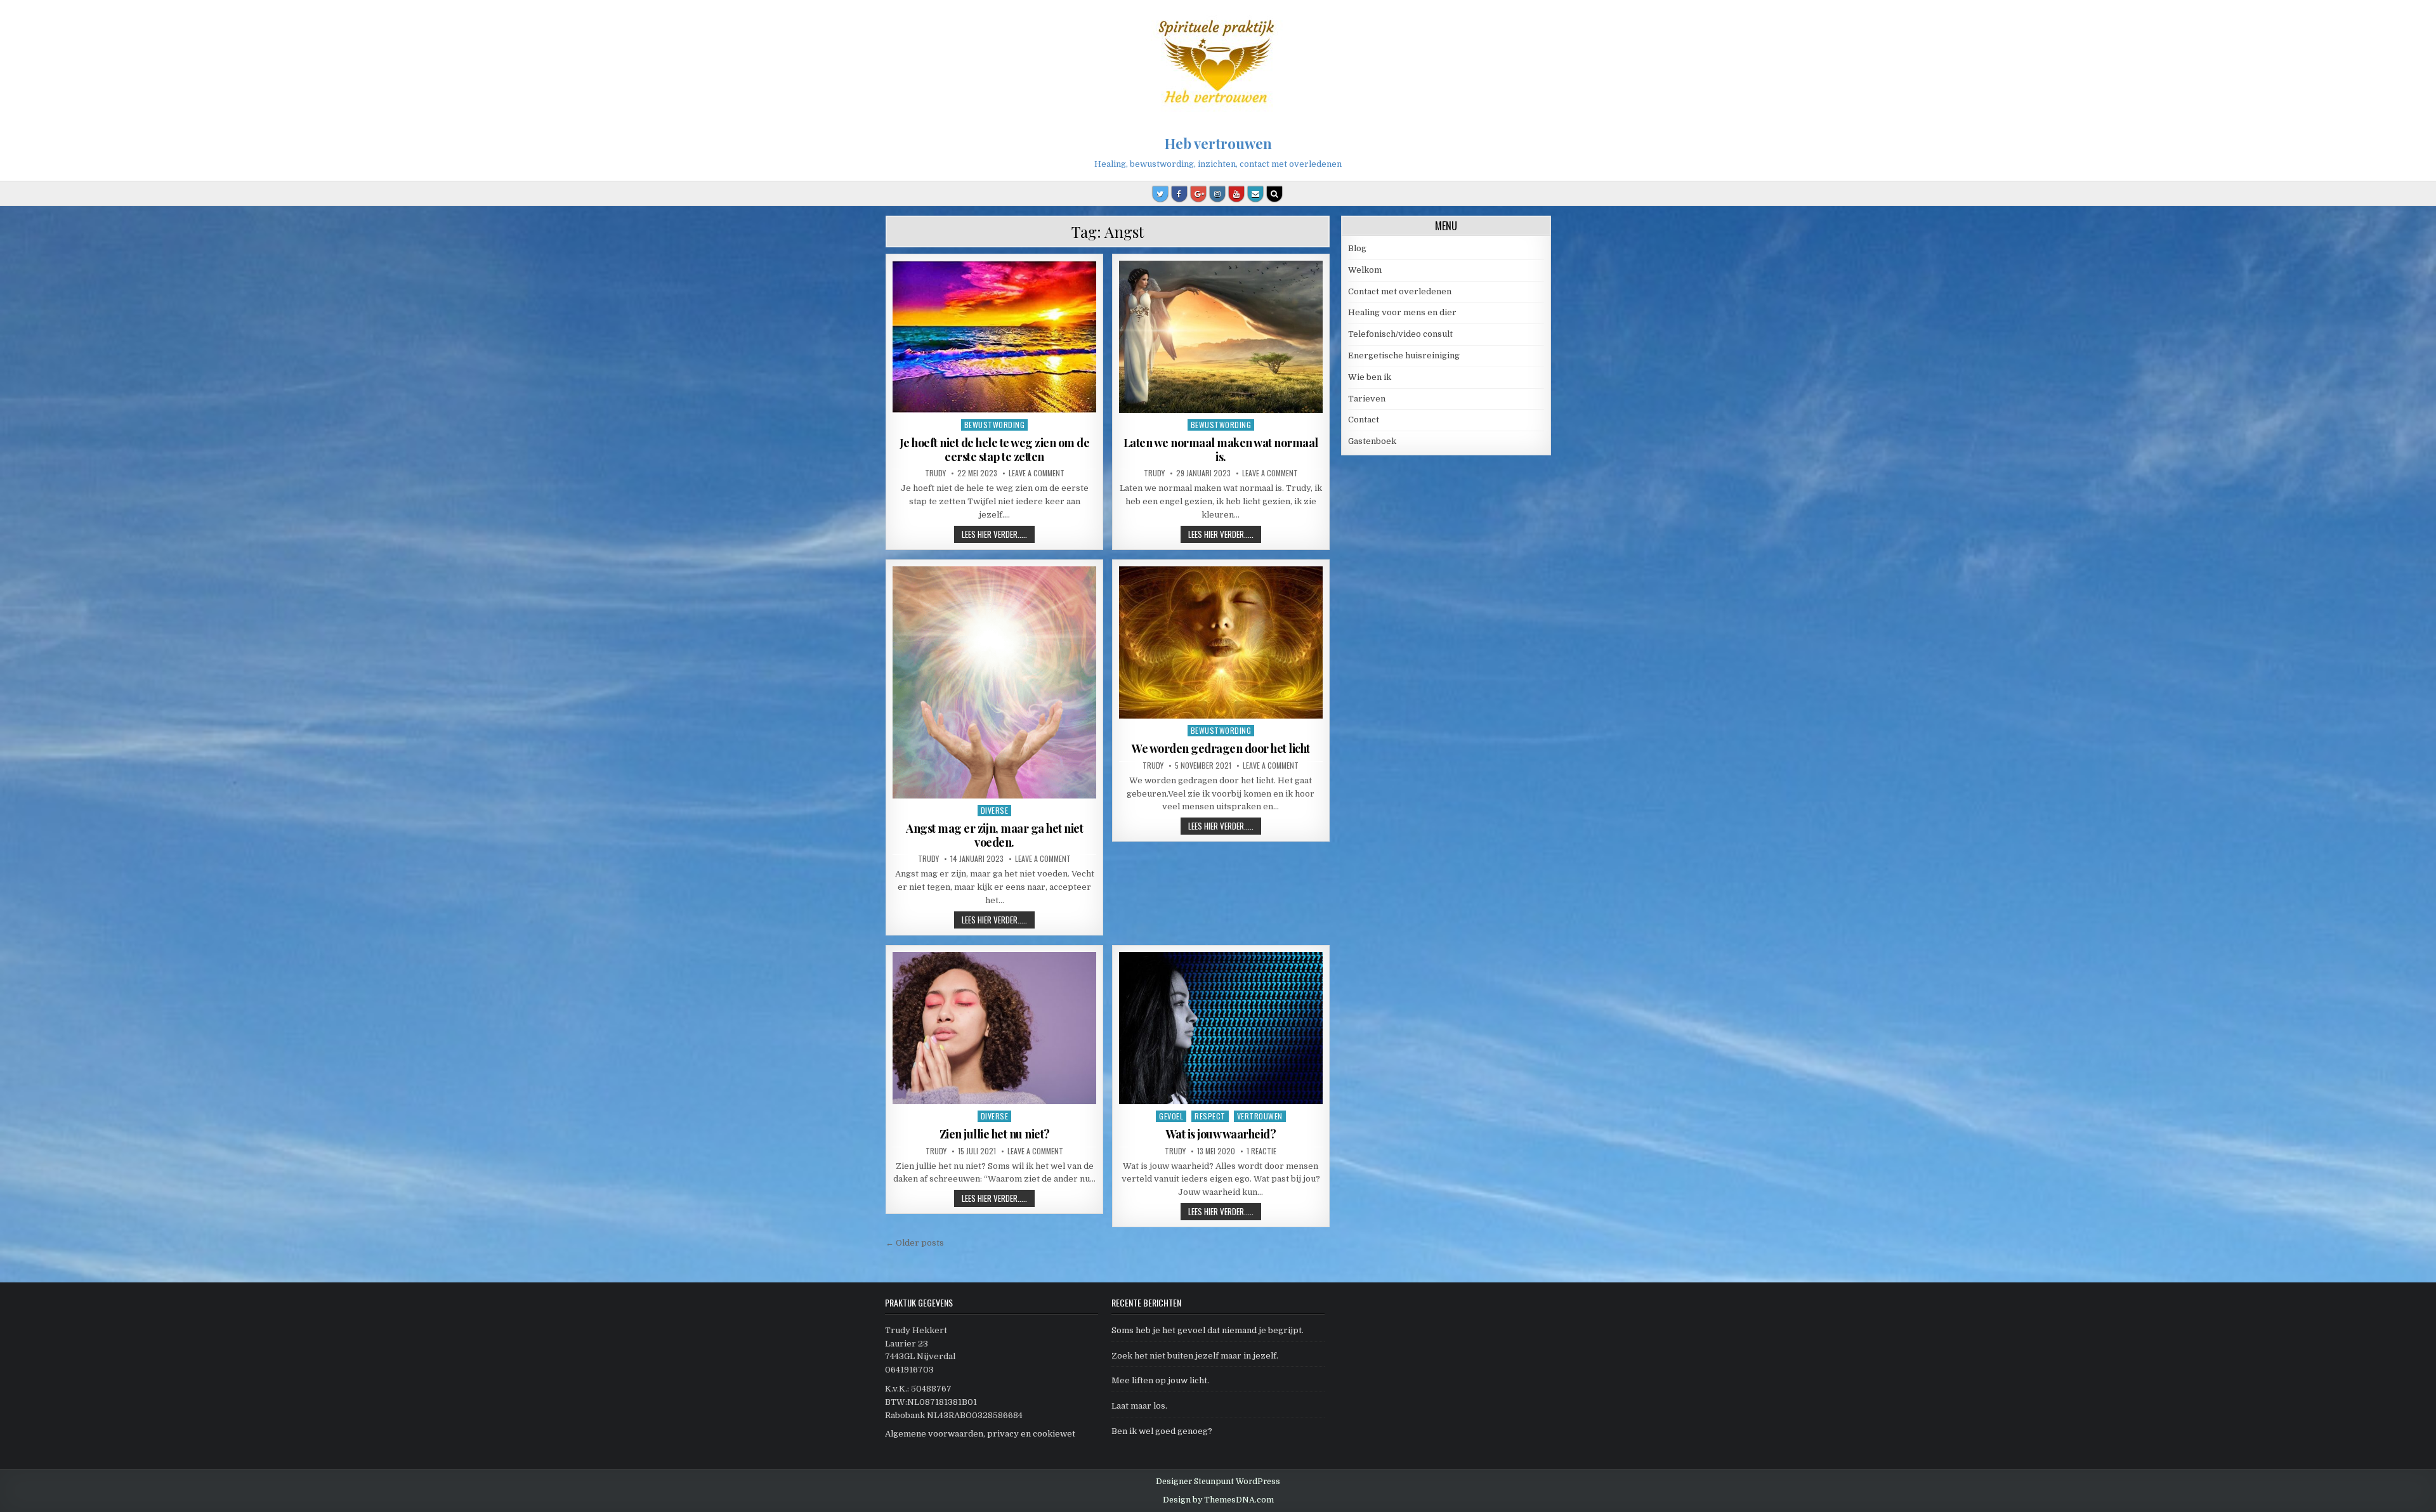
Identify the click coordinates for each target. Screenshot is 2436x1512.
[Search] (1274, 194)
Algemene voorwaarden (934, 1434)
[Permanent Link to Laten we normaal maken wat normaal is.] (1221, 337)
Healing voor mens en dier (1402, 312)
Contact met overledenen (1400, 291)
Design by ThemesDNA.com (1218, 1500)
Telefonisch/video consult (1400, 334)
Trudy (935, 473)
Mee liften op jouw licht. (1160, 1380)
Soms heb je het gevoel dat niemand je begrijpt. (1208, 1330)
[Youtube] (1236, 194)
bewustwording (995, 425)
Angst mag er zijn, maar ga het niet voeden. (994, 835)
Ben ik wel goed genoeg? (1162, 1431)
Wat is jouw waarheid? (1221, 1134)
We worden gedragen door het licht (1221, 748)
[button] (2409, 18)
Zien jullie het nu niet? (995, 1134)
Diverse (995, 810)
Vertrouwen (1260, 1116)
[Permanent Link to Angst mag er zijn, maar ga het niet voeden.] (994, 682)
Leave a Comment (1037, 473)
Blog (1357, 248)
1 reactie (1261, 1151)
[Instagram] (1217, 194)
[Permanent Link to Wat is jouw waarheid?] (1221, 1028)
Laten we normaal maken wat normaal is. (1221, 450)
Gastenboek (1372, 441)
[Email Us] (1255, 194)
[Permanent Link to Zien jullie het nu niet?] (994, 1028)
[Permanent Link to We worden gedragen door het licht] (1221, 642)
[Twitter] (1160, 194)
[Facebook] (1179, 194)
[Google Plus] (1198, 194)
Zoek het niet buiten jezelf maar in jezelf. (1195, 1356)
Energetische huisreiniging (1404, 355)
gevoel (1171, 1116)
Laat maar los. (1139, 1406)
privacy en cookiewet (1031, 1434)
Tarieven (1367, 399)
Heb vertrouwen (1218, 143)
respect (1210, 1116)
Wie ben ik (1370, 377)
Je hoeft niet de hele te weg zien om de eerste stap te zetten (995, 450)
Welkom (1365, 270)
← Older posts (915, 1243)
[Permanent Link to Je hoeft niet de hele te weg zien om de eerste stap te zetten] (994, 337)
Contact (1364, 420)
